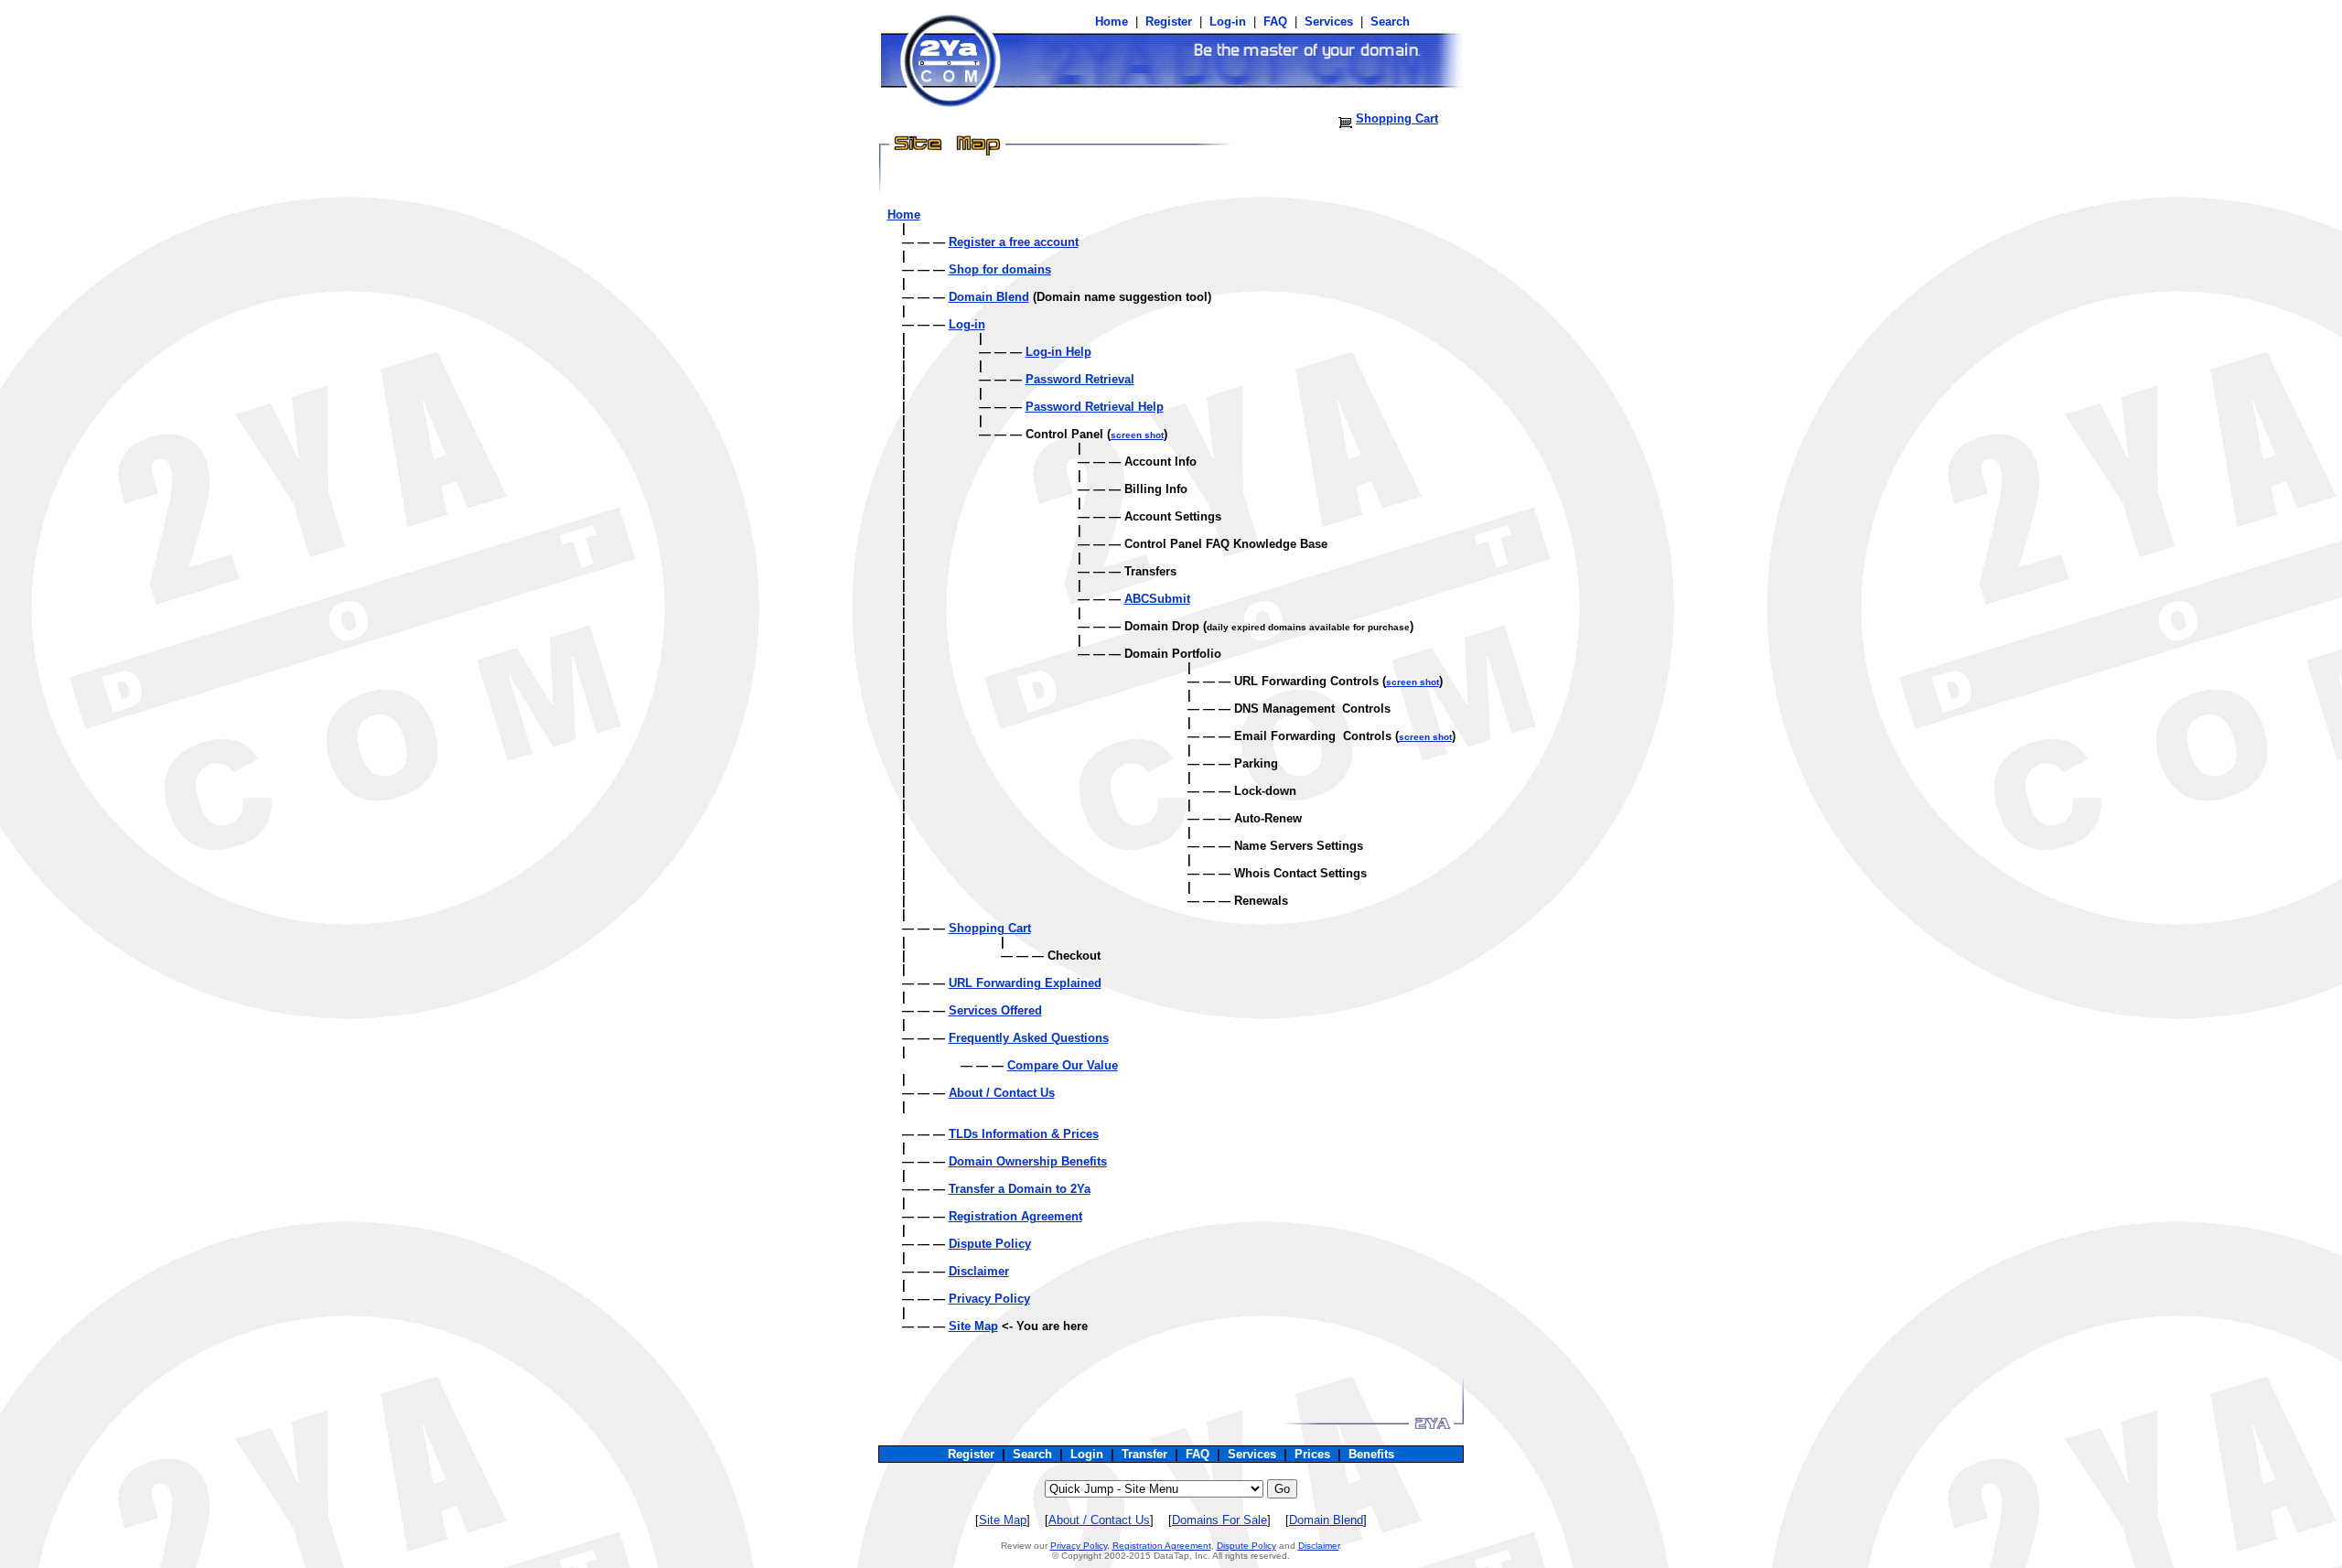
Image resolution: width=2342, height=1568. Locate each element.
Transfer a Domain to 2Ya (1020, 1189)
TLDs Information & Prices (1024, 1134)
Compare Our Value (1063, 1065)
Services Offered (995, 1010)
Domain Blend (989, 297)
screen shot (1137, 435)
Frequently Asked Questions (1029, 1038)
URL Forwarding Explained (1025, 983)
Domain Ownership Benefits (1028, 1161)
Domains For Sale (1219, 1520)
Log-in (967, 324)
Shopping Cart (1397, 118)
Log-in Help (1058, 352)
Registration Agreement (1015, 1216)
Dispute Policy (990, 1244)
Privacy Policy (989, 1299)
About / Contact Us (1002, 1093)
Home (904, 215)
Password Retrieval (1080, 379)
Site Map (973, 1326)
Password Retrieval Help (1095, 407)
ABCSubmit (1157, 599)
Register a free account (1014, 242)
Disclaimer (979, 1271)
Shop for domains (1000, 269)
